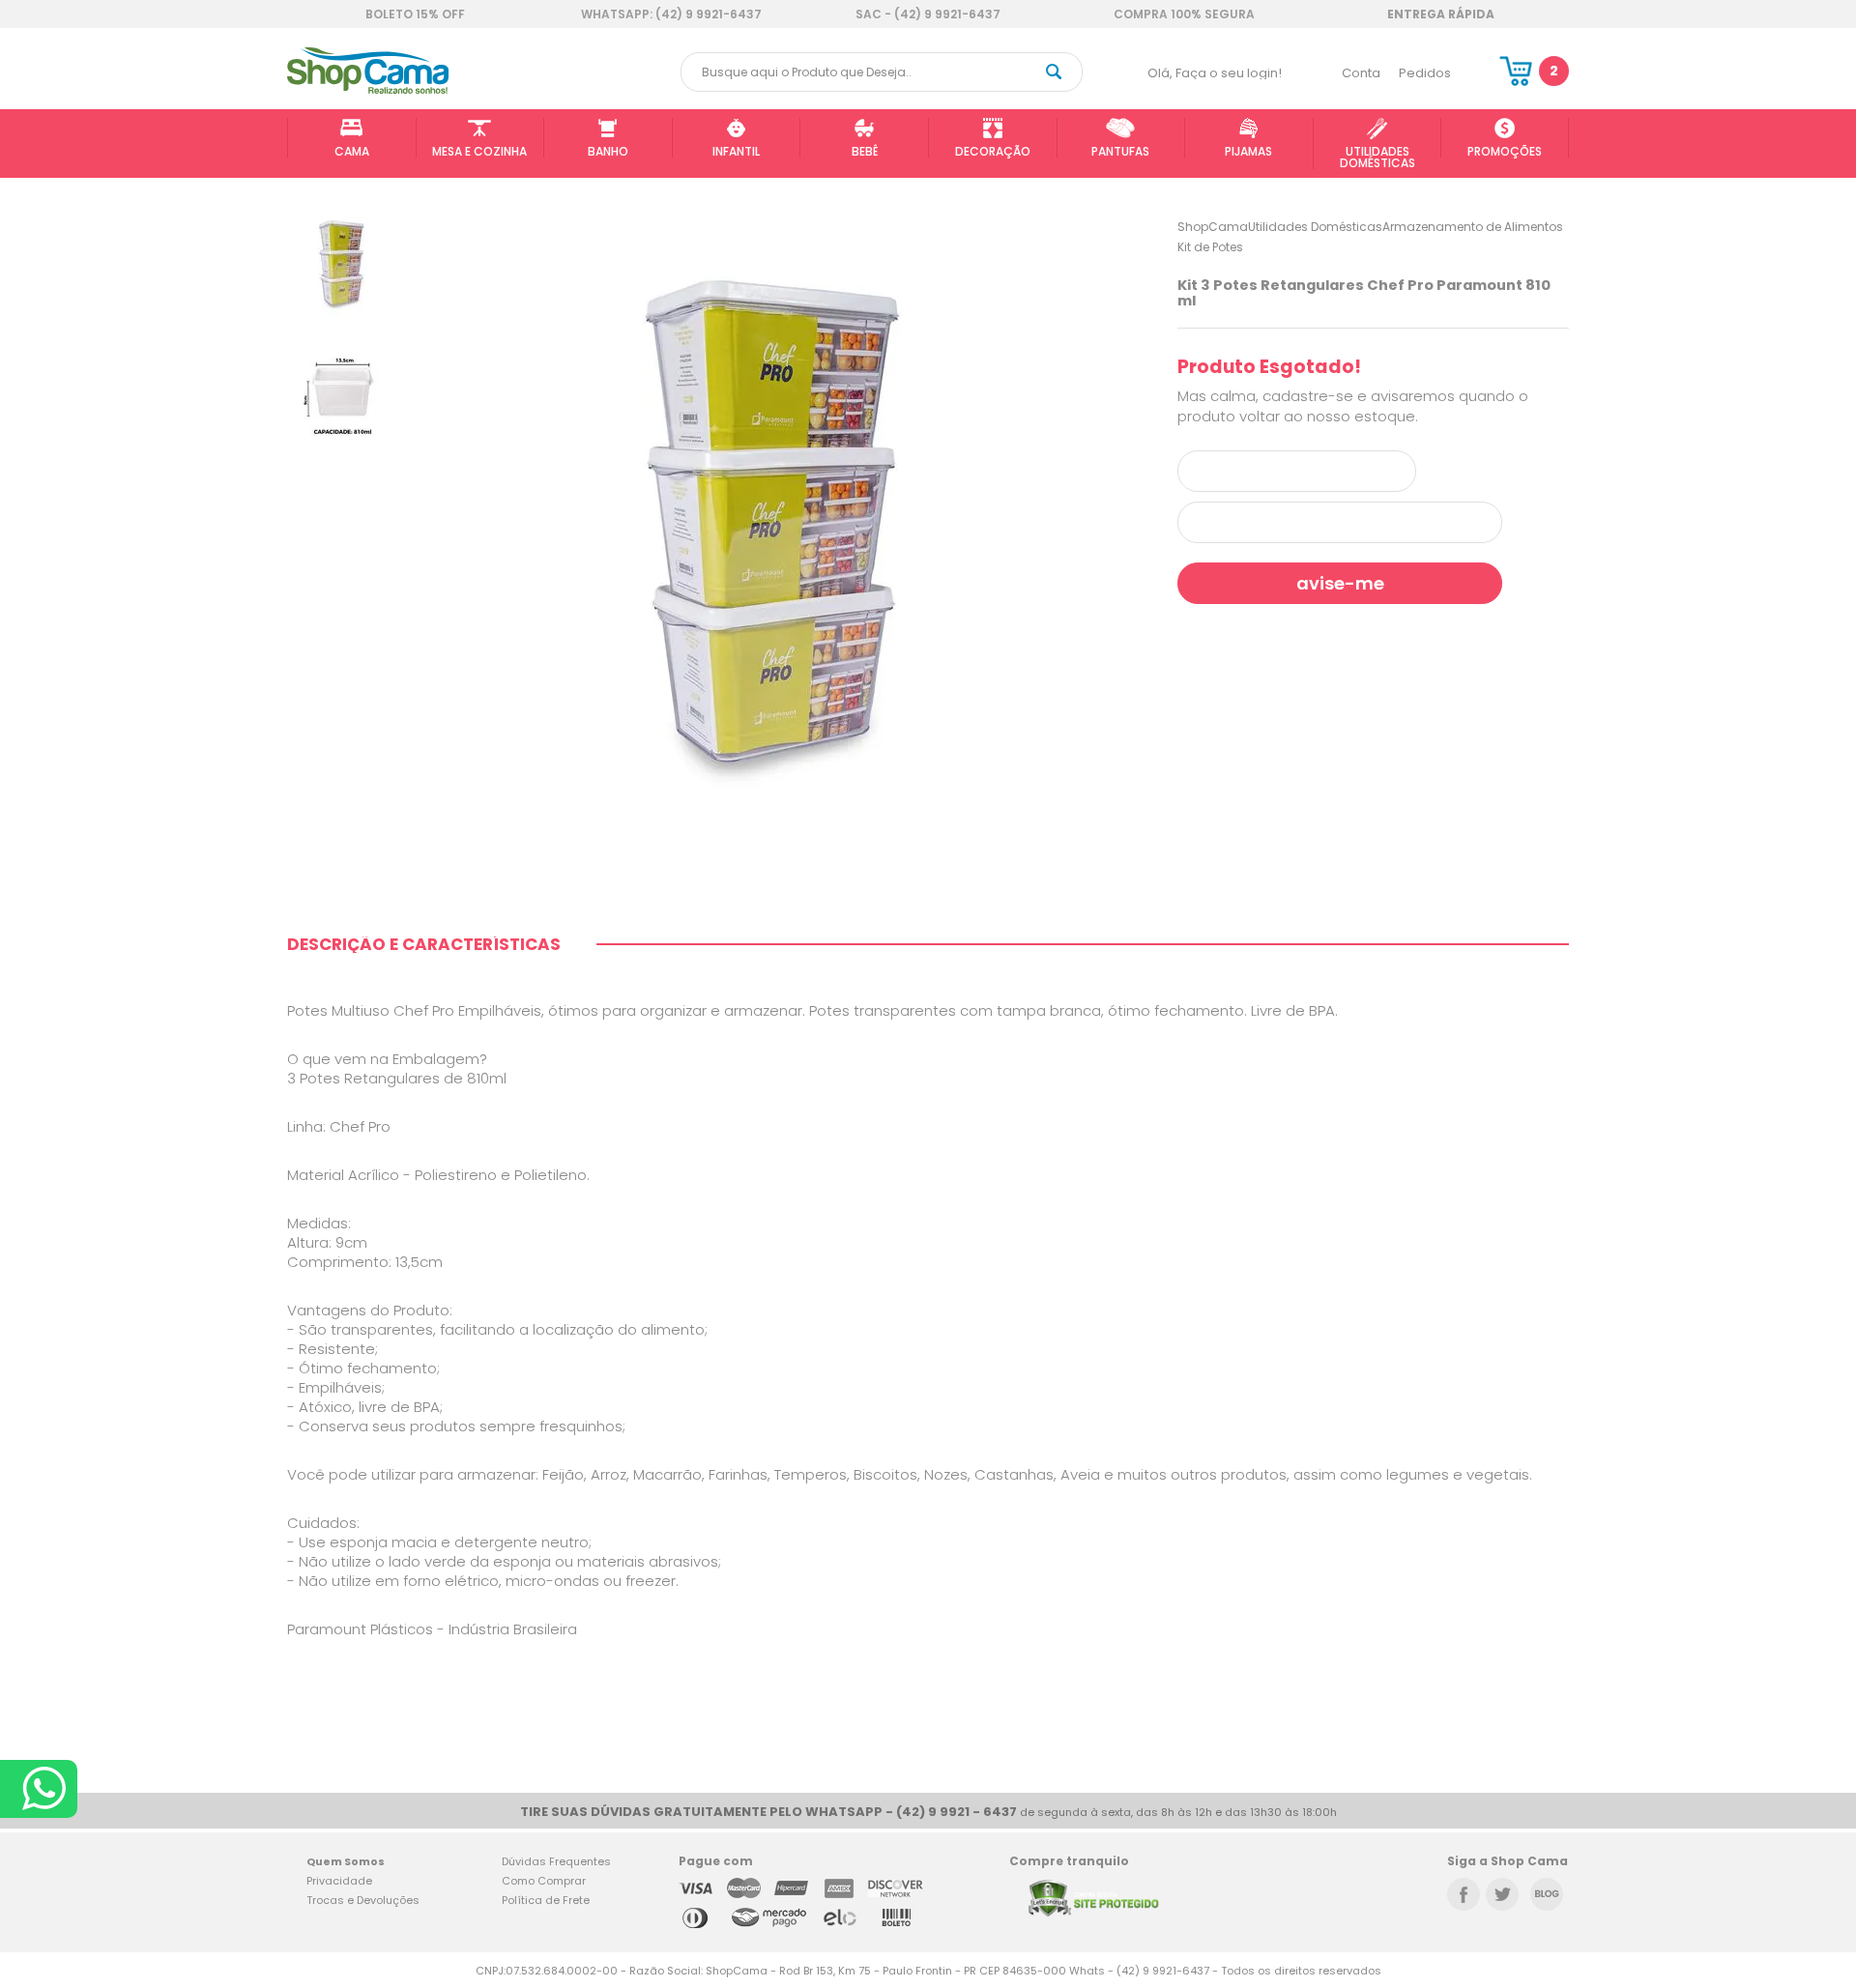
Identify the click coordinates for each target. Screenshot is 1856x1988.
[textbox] (882, 72)
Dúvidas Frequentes (556, 1861)
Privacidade (339, 1881)
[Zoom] (343, 262)
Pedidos (1425, 73)
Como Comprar (544, 1881)
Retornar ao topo (1786, 1775)
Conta (1361, 73)
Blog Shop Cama (1547, 1894)
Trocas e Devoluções (363, 1900)
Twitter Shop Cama (1502, 1894)
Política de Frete (546, 1900)
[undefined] (779, 522)
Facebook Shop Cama (1464, 1894)
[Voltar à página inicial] (368, 90)
